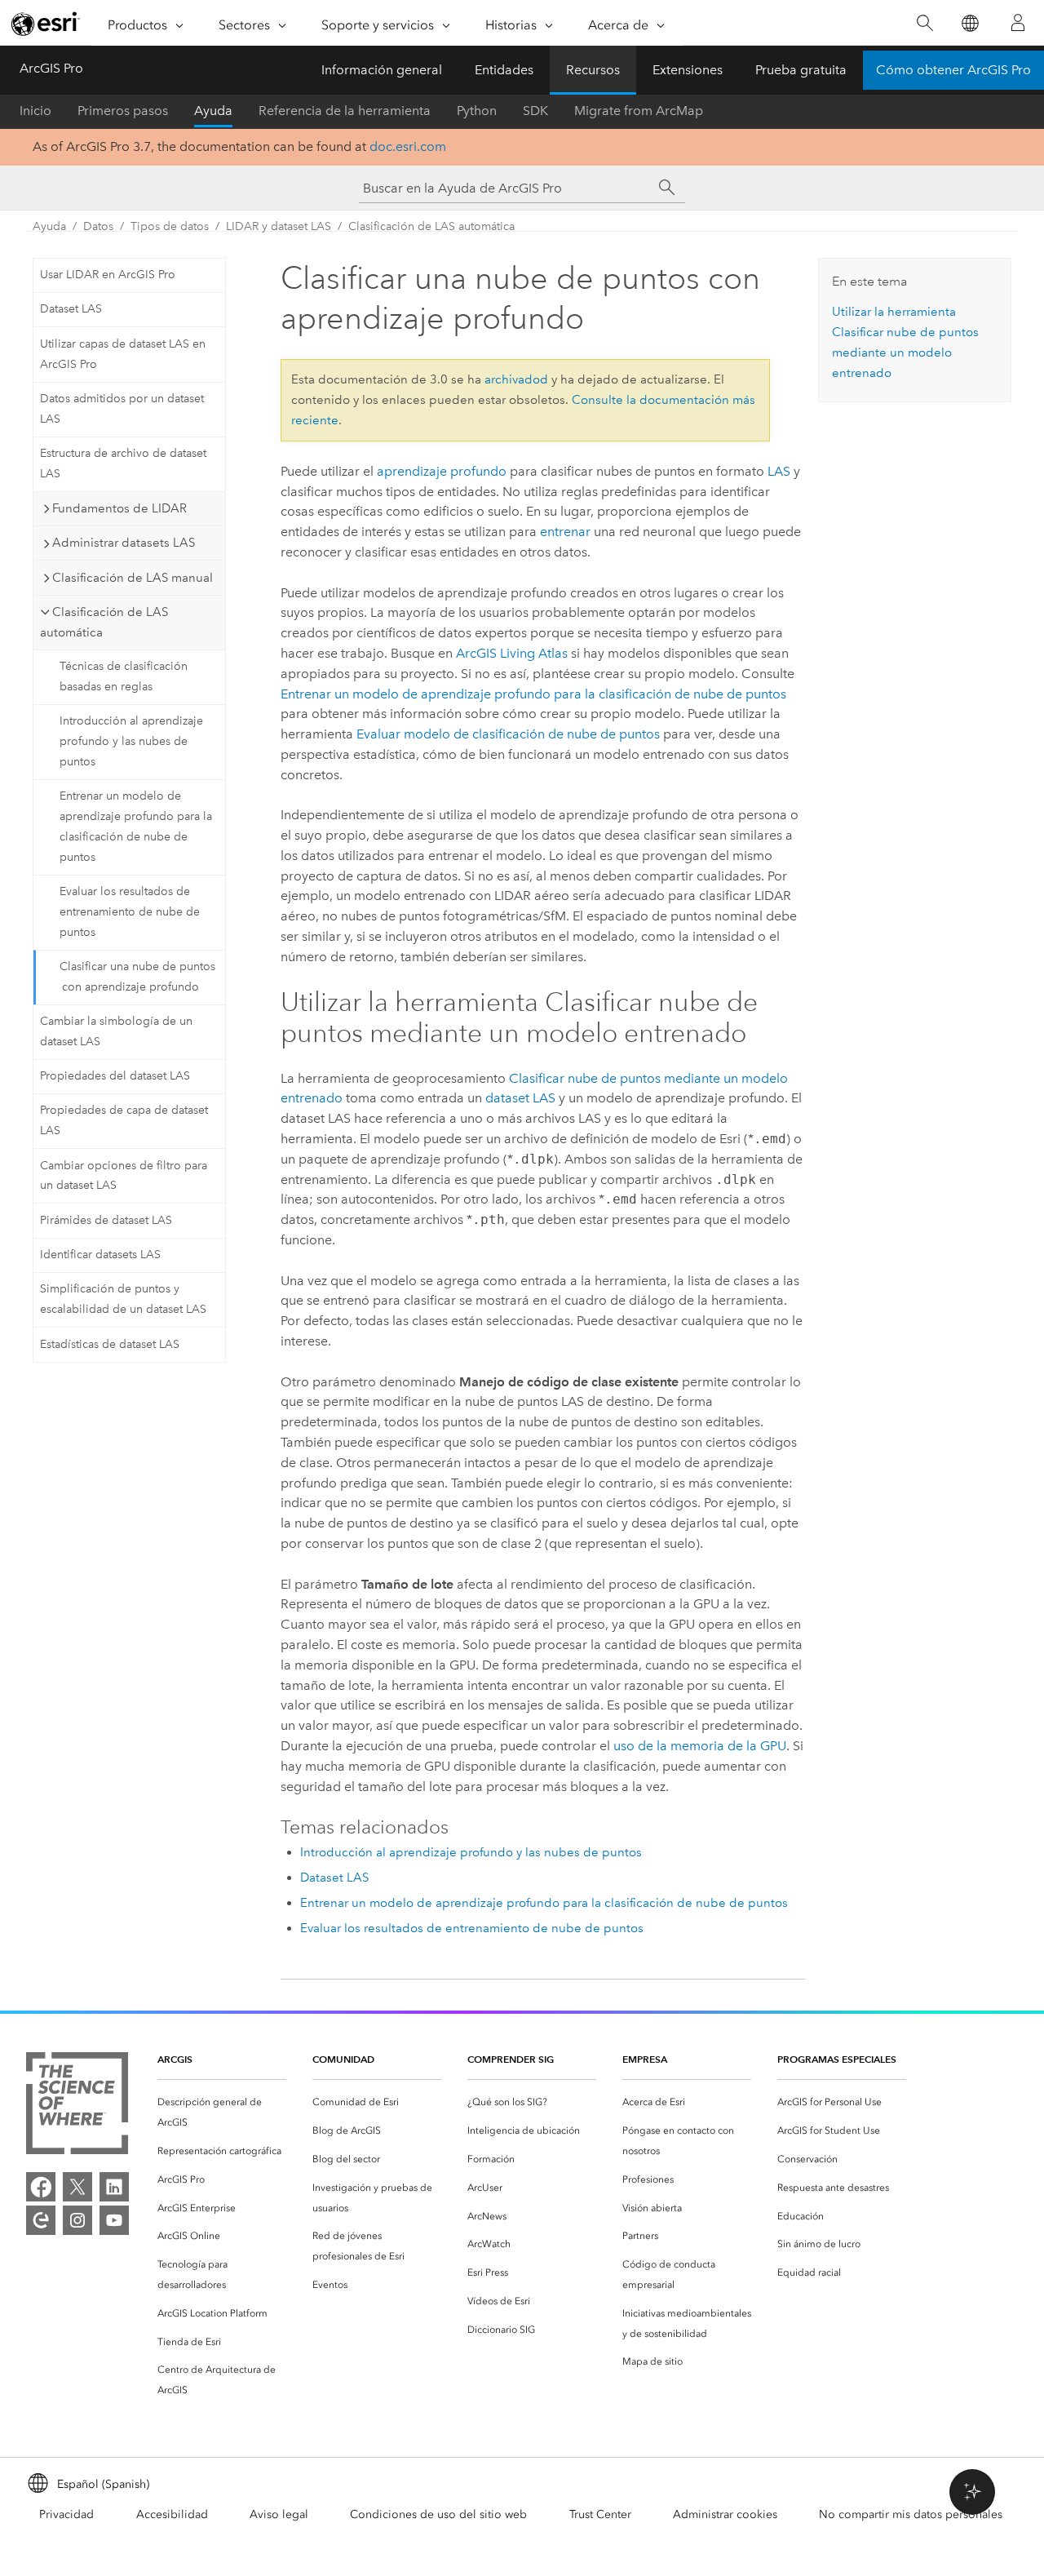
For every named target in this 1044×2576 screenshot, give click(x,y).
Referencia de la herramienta (345, 111)
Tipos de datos (170, 226)
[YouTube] (114, 2220)
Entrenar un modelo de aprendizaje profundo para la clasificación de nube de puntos (136, 826)
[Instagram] (77, 2220)
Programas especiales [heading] (837, 2059)
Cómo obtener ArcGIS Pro (953, 70)
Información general (382, 70)
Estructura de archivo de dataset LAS (123, 463)
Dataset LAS (71, 309)
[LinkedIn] (114, 2187)
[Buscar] (925, 23)
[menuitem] (222, 2113)
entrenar (565, 532)
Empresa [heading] (645, 2059)
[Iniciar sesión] (1018, 23)
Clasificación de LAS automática (431, 226)
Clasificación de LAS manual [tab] (133, 578)
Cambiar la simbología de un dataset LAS (116, 1031)
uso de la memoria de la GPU (700, 1746)
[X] (77, 2187)
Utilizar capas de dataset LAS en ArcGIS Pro (123, 354)
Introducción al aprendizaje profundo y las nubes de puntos (131, 741)
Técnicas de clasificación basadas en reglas (124, 676)
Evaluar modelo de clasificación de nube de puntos (508, 734)
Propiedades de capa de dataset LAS (124, 1120)
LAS (779, 471)
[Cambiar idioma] (969, 23)
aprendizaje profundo (442, 471)
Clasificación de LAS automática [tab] (104, 622)
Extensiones (688, 70)
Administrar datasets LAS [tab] (124, 543)
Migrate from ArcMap (639, 111)
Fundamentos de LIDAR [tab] (119, 508)
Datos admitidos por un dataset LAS (122, 409)
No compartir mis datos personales (911, 2514)
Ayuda (213, 111)
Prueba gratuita (801, 70)
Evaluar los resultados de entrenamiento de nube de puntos (130, 912)
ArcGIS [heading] (175, 2059)
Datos (98, 226)
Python (477, 111)
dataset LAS (520, 1098)
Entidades (504, 70)
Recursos (593, 70)
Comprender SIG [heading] (511, 2059)
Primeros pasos (123, 111)
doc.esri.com (408, 146)
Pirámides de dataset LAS (106, 1220)
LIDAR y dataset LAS (279, 226)
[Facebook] (41, 2187)
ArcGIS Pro (51, 68)
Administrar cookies (725, 2514)
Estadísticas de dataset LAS (110, 1344)
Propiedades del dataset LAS (115, 1076)
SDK (535, 111)
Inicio (35, 111)
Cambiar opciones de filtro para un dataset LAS (124, 1176)
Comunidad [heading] (343, 2059)
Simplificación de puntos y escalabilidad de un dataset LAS (123, 1299)
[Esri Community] (41, 2220)
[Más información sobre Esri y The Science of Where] (77, 2106)
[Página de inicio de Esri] (46, 24)
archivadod (516, 379)
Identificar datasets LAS (100, 1255)
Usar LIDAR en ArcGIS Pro (108, 275)
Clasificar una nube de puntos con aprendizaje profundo (137, 977)
